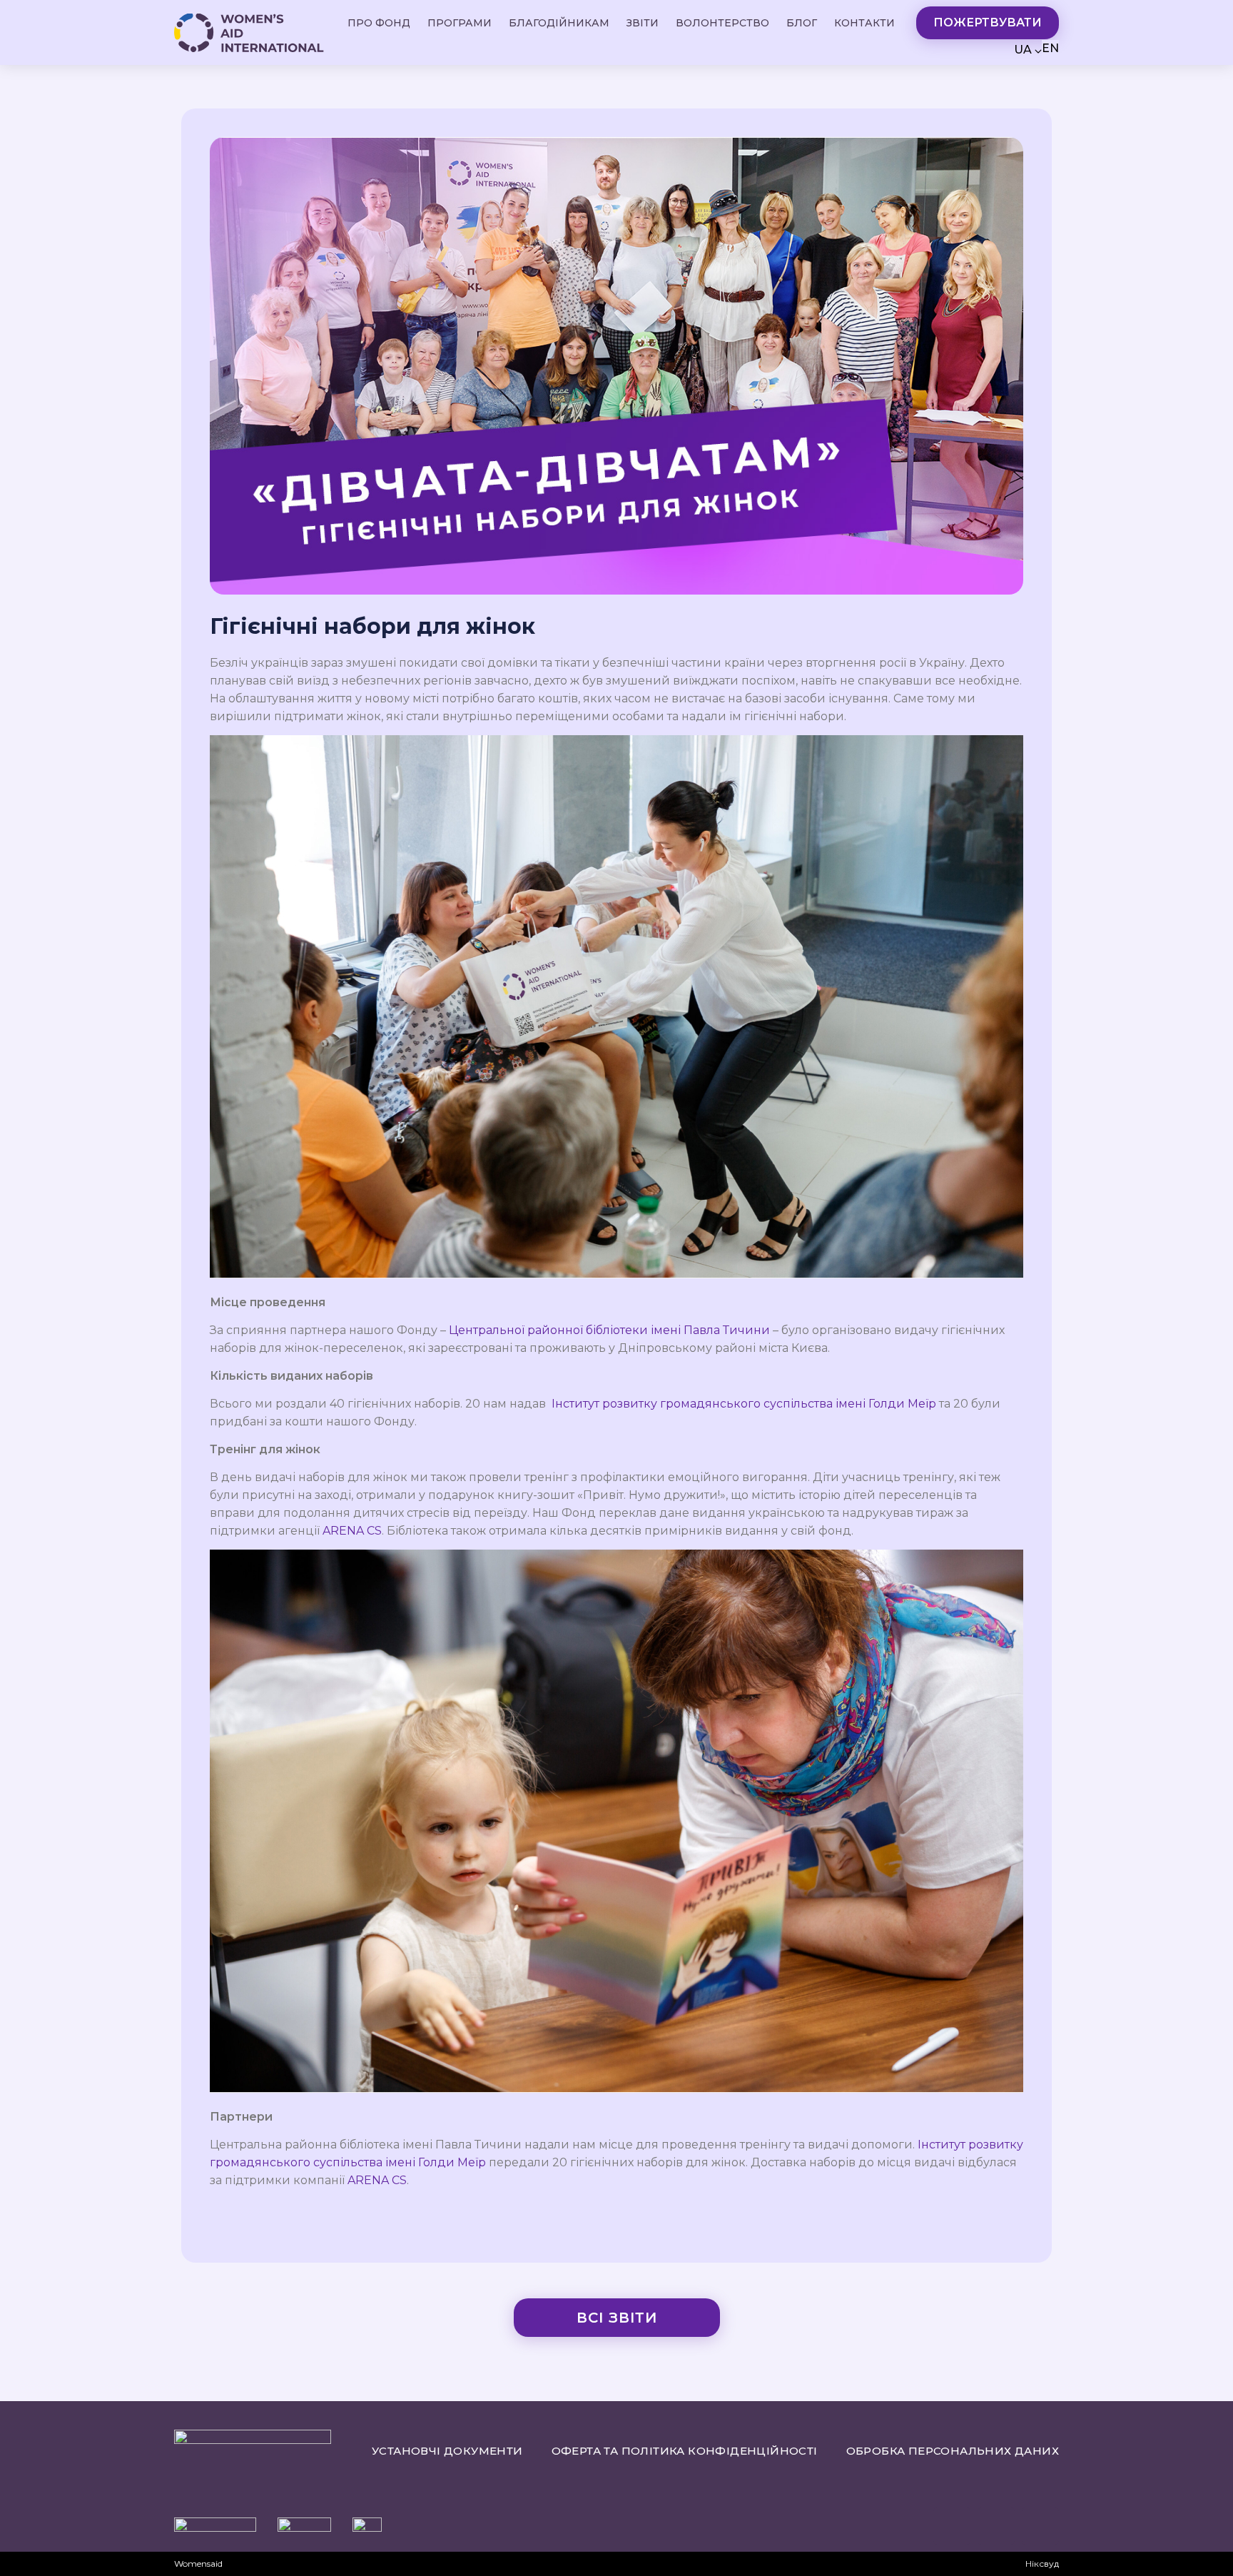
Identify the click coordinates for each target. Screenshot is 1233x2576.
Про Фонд (379, 23)
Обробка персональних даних (953, 2451)
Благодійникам (559, 23)
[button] (988, 23)
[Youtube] (952, 2526)
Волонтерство (722, 23)
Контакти (864, 23)
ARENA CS (352, 1531)
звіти (643, 23)
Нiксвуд (1042, 2564)
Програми (460, 23)
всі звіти (617, 2318)
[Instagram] (996, 2526)
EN (1050, 48)
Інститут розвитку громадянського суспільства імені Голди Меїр (744, 1404)
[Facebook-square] (1040, 2526)
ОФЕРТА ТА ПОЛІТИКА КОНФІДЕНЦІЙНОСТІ (685, 2451)
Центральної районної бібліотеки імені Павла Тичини (609, 1330)
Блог (802, 23)
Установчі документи (447, 2451)
